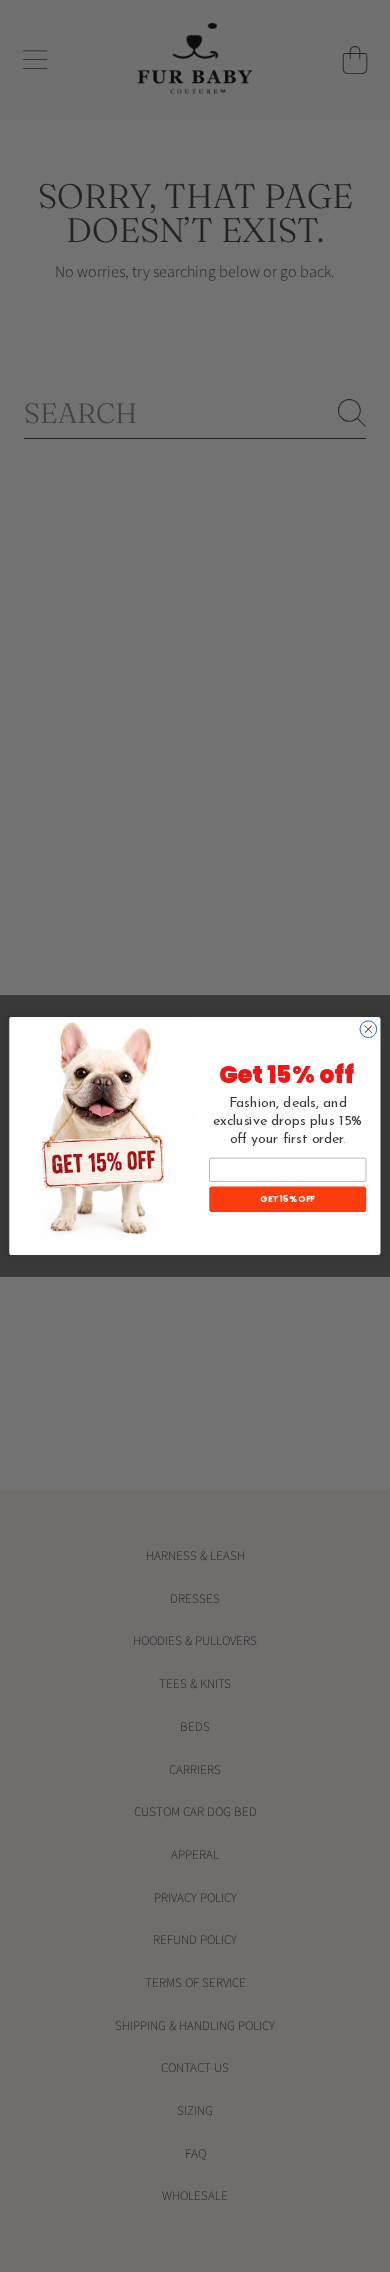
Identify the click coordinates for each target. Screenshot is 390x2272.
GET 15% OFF (287, 1199)
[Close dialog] (368, 1029)
